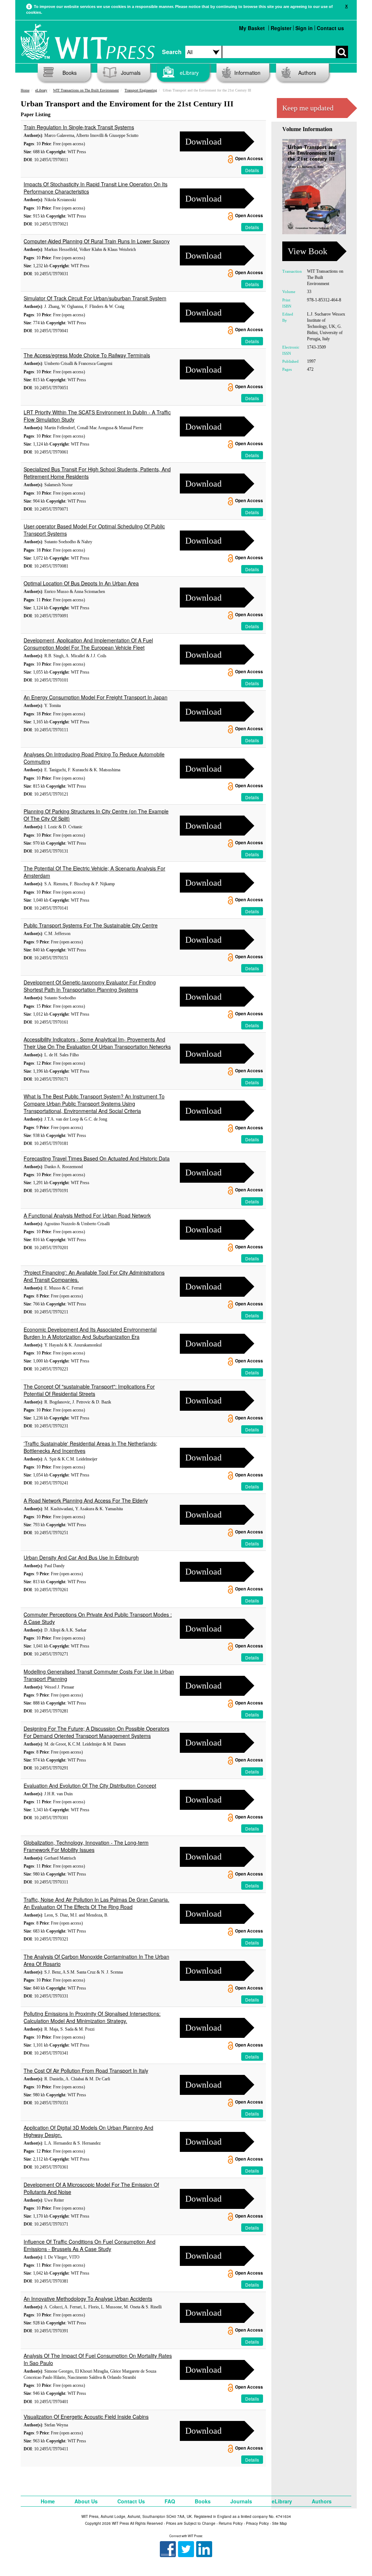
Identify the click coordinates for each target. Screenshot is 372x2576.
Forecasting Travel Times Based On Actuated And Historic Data (97, 1158)
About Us (86, 2501)
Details (252, 170)
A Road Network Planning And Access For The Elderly (86, 1500)
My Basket (252, 28)
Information (247, 73)
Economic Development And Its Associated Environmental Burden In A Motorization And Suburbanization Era (90, 1333)
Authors (307, 73)
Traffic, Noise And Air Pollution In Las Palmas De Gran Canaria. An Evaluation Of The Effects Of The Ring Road (96, 1903)
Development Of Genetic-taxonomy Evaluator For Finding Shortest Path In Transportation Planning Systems (90, 986)
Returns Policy (231, 2523)
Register (281, 28)
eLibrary (189, 73)
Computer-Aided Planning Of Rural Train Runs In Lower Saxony (97, 241)
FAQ (170, 2501)
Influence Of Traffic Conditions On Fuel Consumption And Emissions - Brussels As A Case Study (90, 2245)
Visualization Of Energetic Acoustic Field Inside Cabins (86, 2417)
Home (25, 90)
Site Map (280, 2523)
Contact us (330, 28)
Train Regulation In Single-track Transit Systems (79, 127)
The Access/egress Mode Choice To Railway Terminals (87, 355)
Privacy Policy (257, 2523)
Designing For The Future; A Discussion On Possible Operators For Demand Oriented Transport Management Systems (96, 1732)
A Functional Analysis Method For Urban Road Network (87, 1215)
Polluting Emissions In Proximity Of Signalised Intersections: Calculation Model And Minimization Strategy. (92, 2017)
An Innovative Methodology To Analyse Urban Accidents (88, 2299)
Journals (131, 73)
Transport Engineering (141, 90)
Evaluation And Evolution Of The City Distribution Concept (90, 1785)
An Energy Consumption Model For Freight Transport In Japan (96, 697)
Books (70, 73)
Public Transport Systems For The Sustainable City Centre (91, 925)
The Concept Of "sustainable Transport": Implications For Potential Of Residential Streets (89, 1390)
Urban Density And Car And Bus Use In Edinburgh (81, 1557)
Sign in (304, 28)
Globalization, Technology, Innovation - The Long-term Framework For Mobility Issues (86, 1846)
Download (203, 142)
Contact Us (131, 2501)
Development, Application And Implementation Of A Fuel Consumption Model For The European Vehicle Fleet (88, 644)
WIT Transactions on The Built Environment (86, 90)
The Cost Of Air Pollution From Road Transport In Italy (86, 2071)
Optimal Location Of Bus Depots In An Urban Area (81, 583)
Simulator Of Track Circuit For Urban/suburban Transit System (95, 298)
